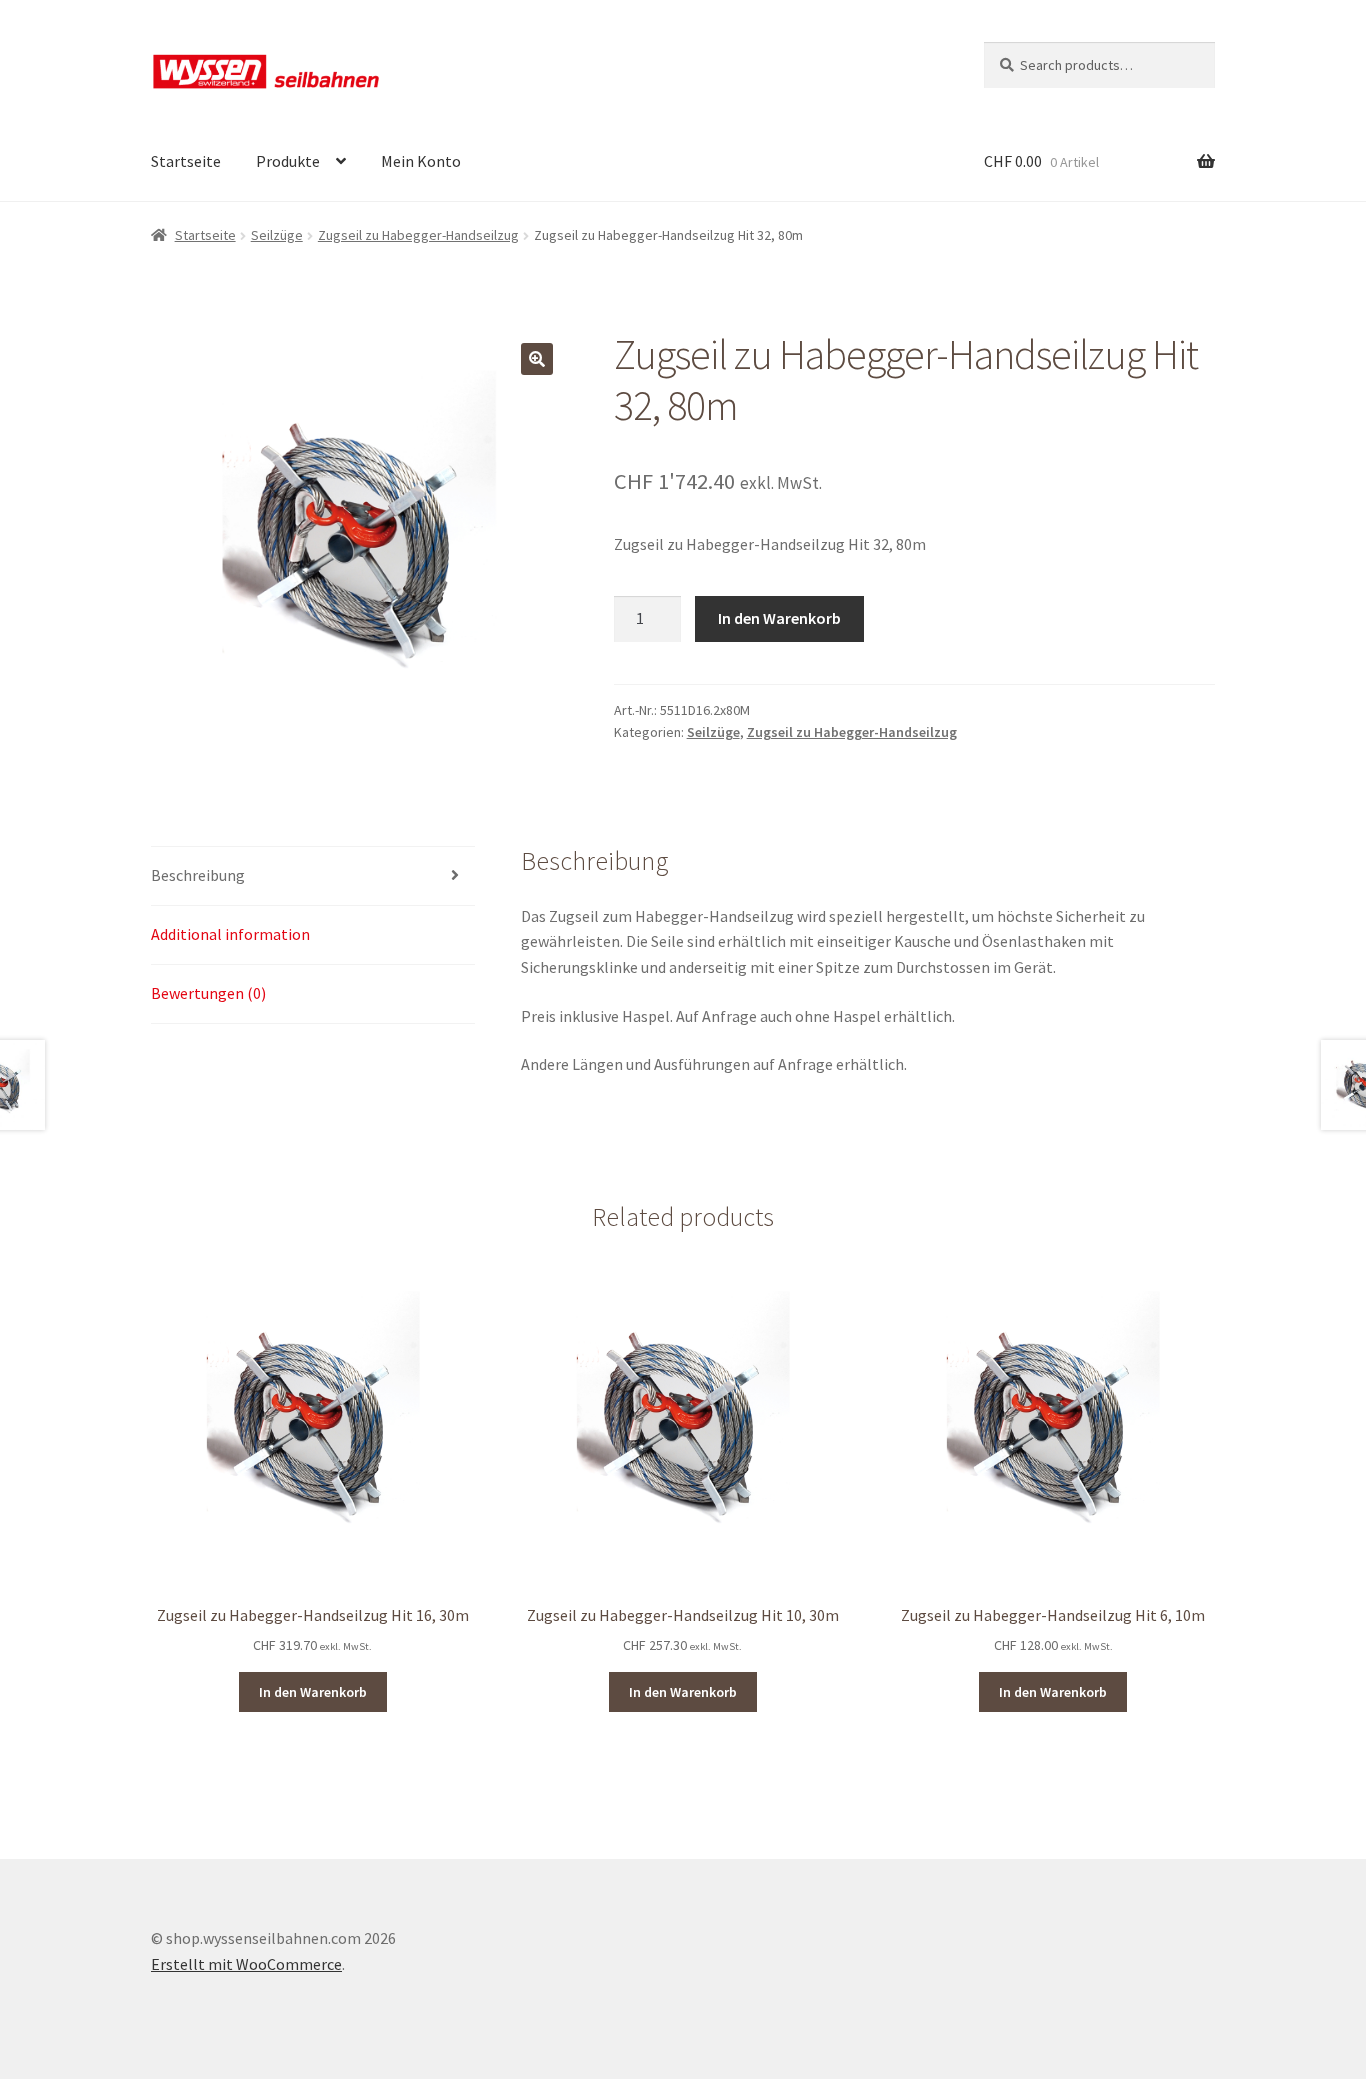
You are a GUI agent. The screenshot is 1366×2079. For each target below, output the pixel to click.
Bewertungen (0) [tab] (208, 993)
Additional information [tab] (230, 934)
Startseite (186, 161)
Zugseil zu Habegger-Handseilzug (418, 235)
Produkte (288, 161)
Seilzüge (277, 235)
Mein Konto (421, 161)
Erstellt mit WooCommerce (246, 1964)
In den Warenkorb (779, 618)
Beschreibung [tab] (198, 875)
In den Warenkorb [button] (313, 1692)
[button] (537, 359)
